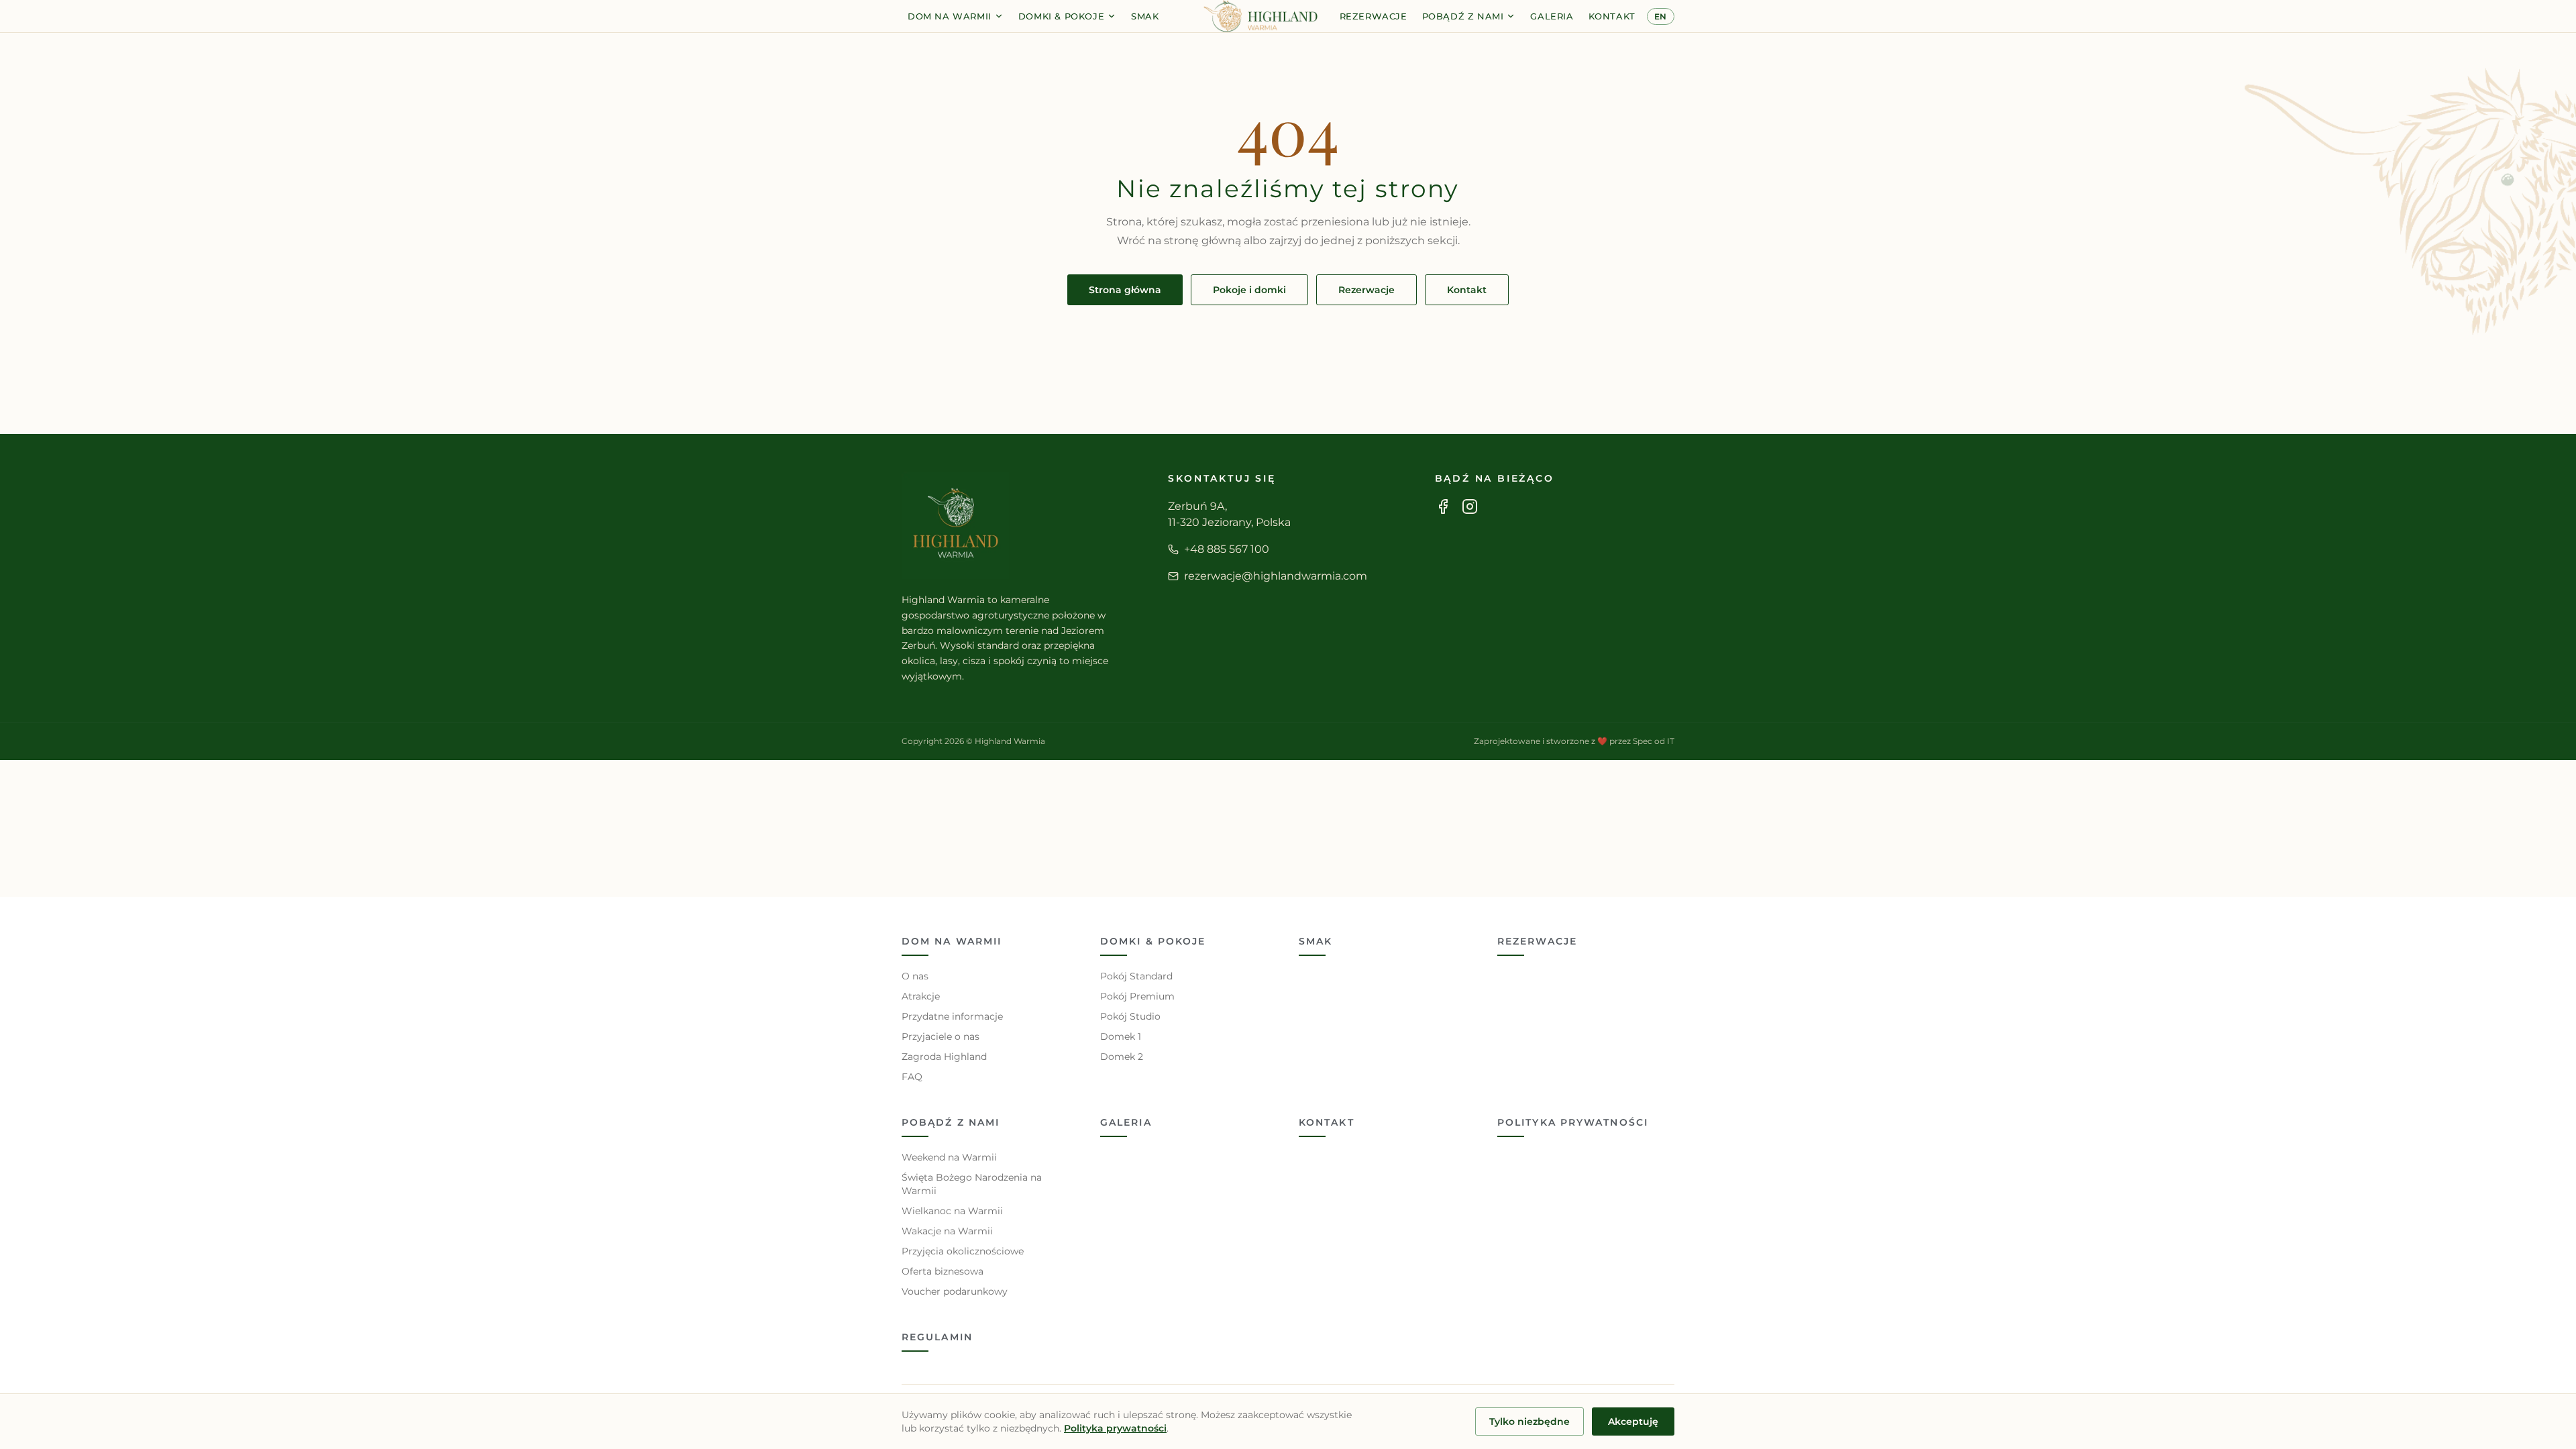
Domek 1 (1121, 1036)
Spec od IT (1654, 741)
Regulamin (937, 1337)
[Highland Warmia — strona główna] (1260, 16)
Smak (1145, 16)
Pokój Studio (1130, 1016)
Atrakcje (921, 996)
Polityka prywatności (1573, 1122)
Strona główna (1125, 290)
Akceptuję (1633, 1421)
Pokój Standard (1136, 976)
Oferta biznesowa (943, 1271)
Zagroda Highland (944, 1057)
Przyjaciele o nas (941, 1036)
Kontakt (1612, 16)
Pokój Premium (1137, 996)
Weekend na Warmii (949, 1157)
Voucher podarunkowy (955, 1291)
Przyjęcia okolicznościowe (963, 1251)
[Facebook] (1443, 506)
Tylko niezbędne (1529, 1421)
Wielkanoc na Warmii (952, 1211)
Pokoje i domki (1249, 290)
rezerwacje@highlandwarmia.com (1276, 576)
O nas (915, 976)
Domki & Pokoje (1061, 16)
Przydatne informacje (952, 1016)
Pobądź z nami (1463, 16)
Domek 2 (1122, 1057)
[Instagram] (1470, 506)
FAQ (912, 1077)
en (1661, 16)
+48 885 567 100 (1227, 549)
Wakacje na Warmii (947, 1231)
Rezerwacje (1374, 16)
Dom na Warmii (950, 16)
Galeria (1552, 16)
